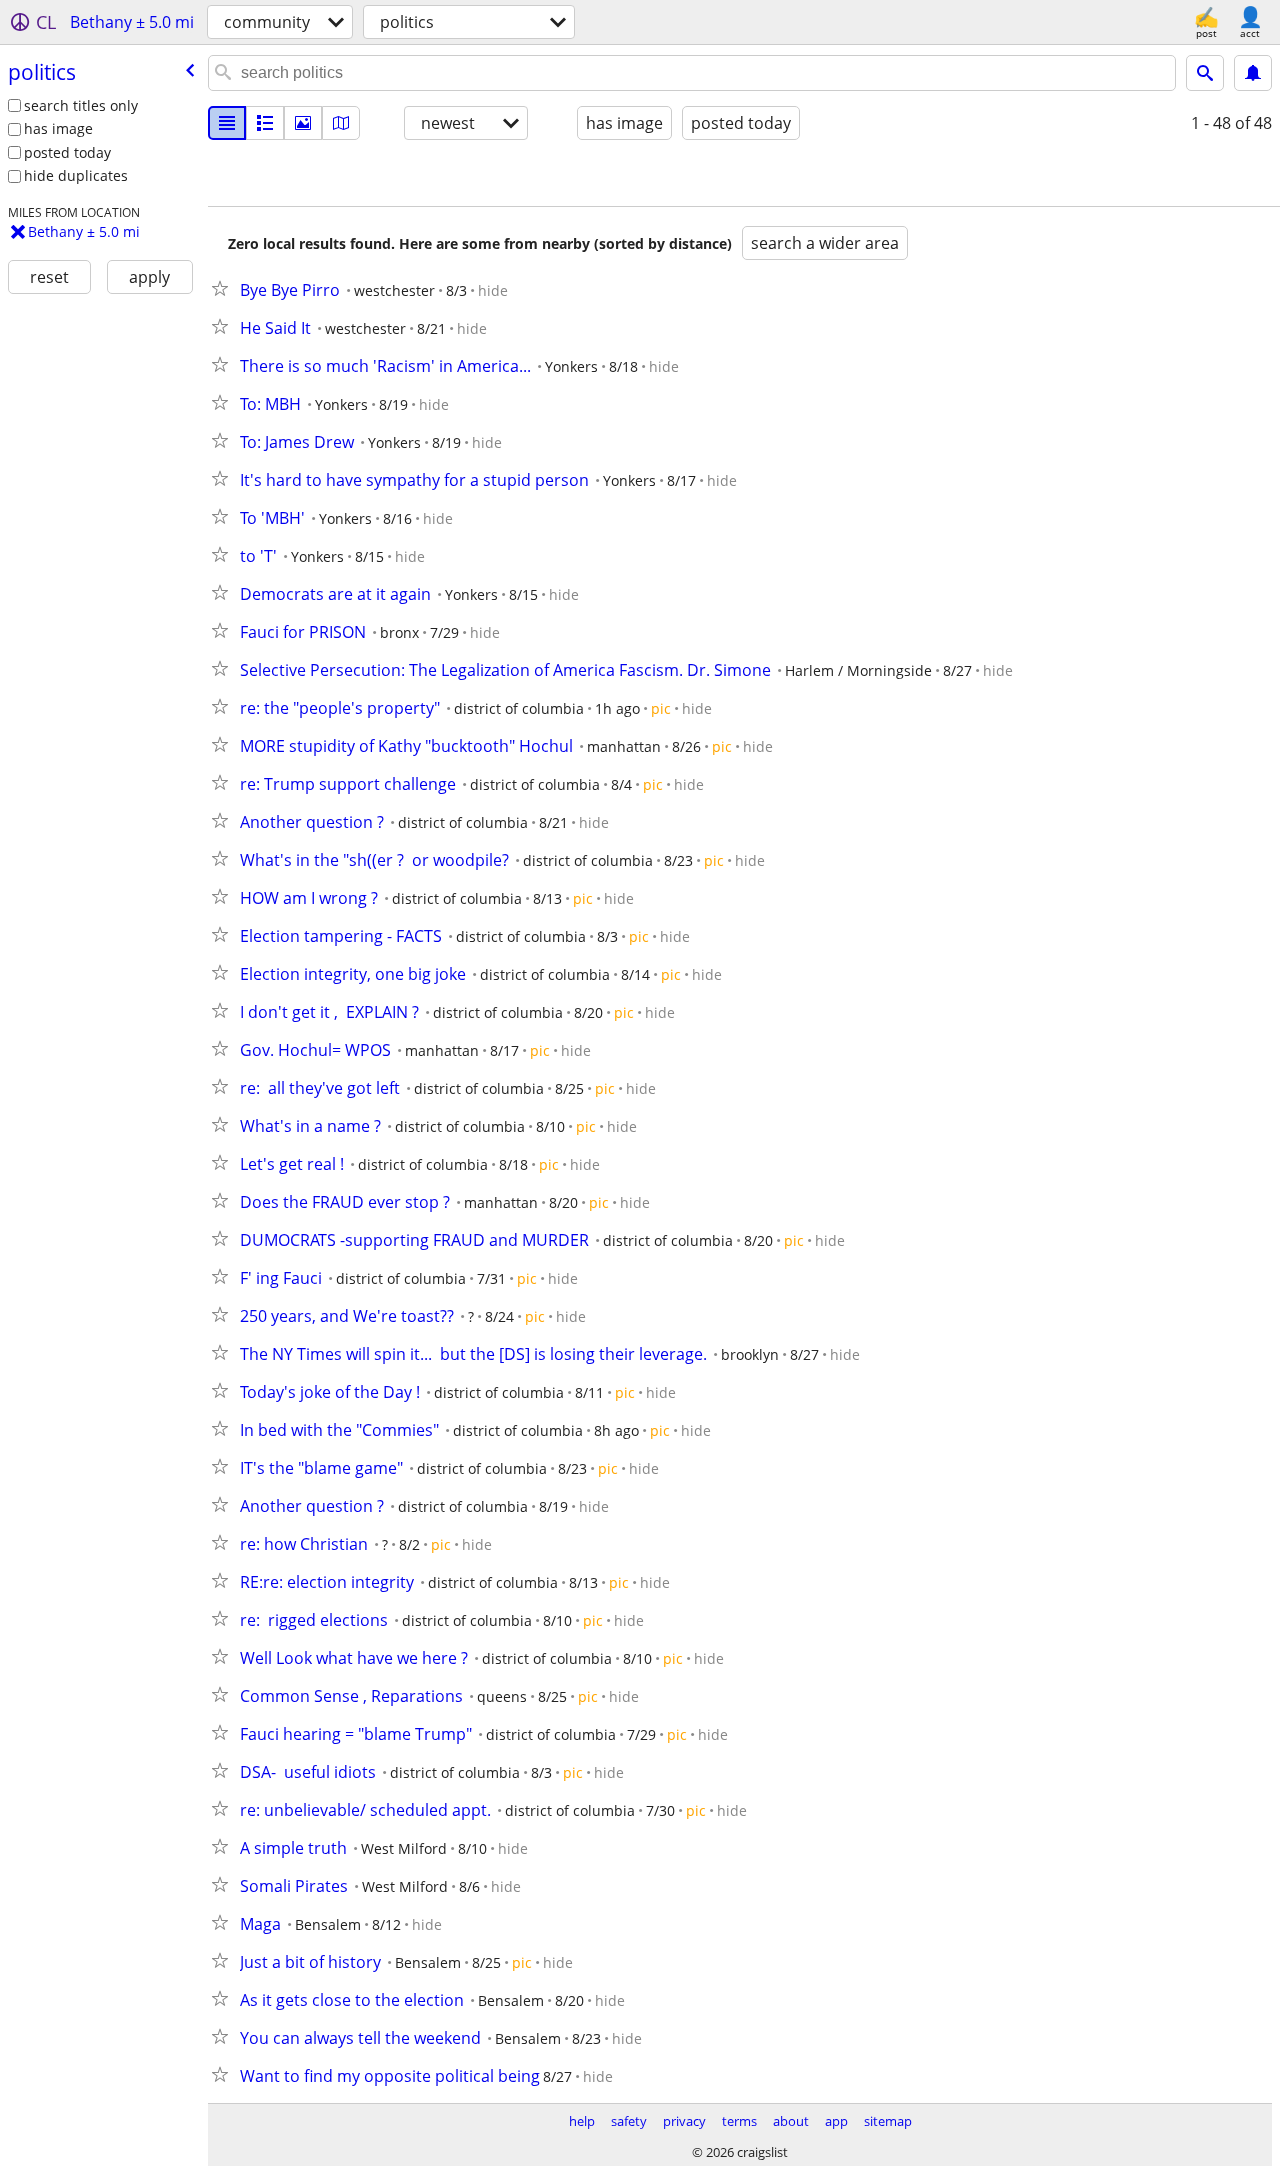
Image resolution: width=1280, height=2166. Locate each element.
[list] (227, 123)
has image (58, 128)
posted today (67, 152)
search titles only (81, 105)
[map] (341, 123)
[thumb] (265, 123)
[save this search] (1253, 73)
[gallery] (303, 123)
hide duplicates (76, 175)
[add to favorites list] (224, 288)
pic (661, 708)
